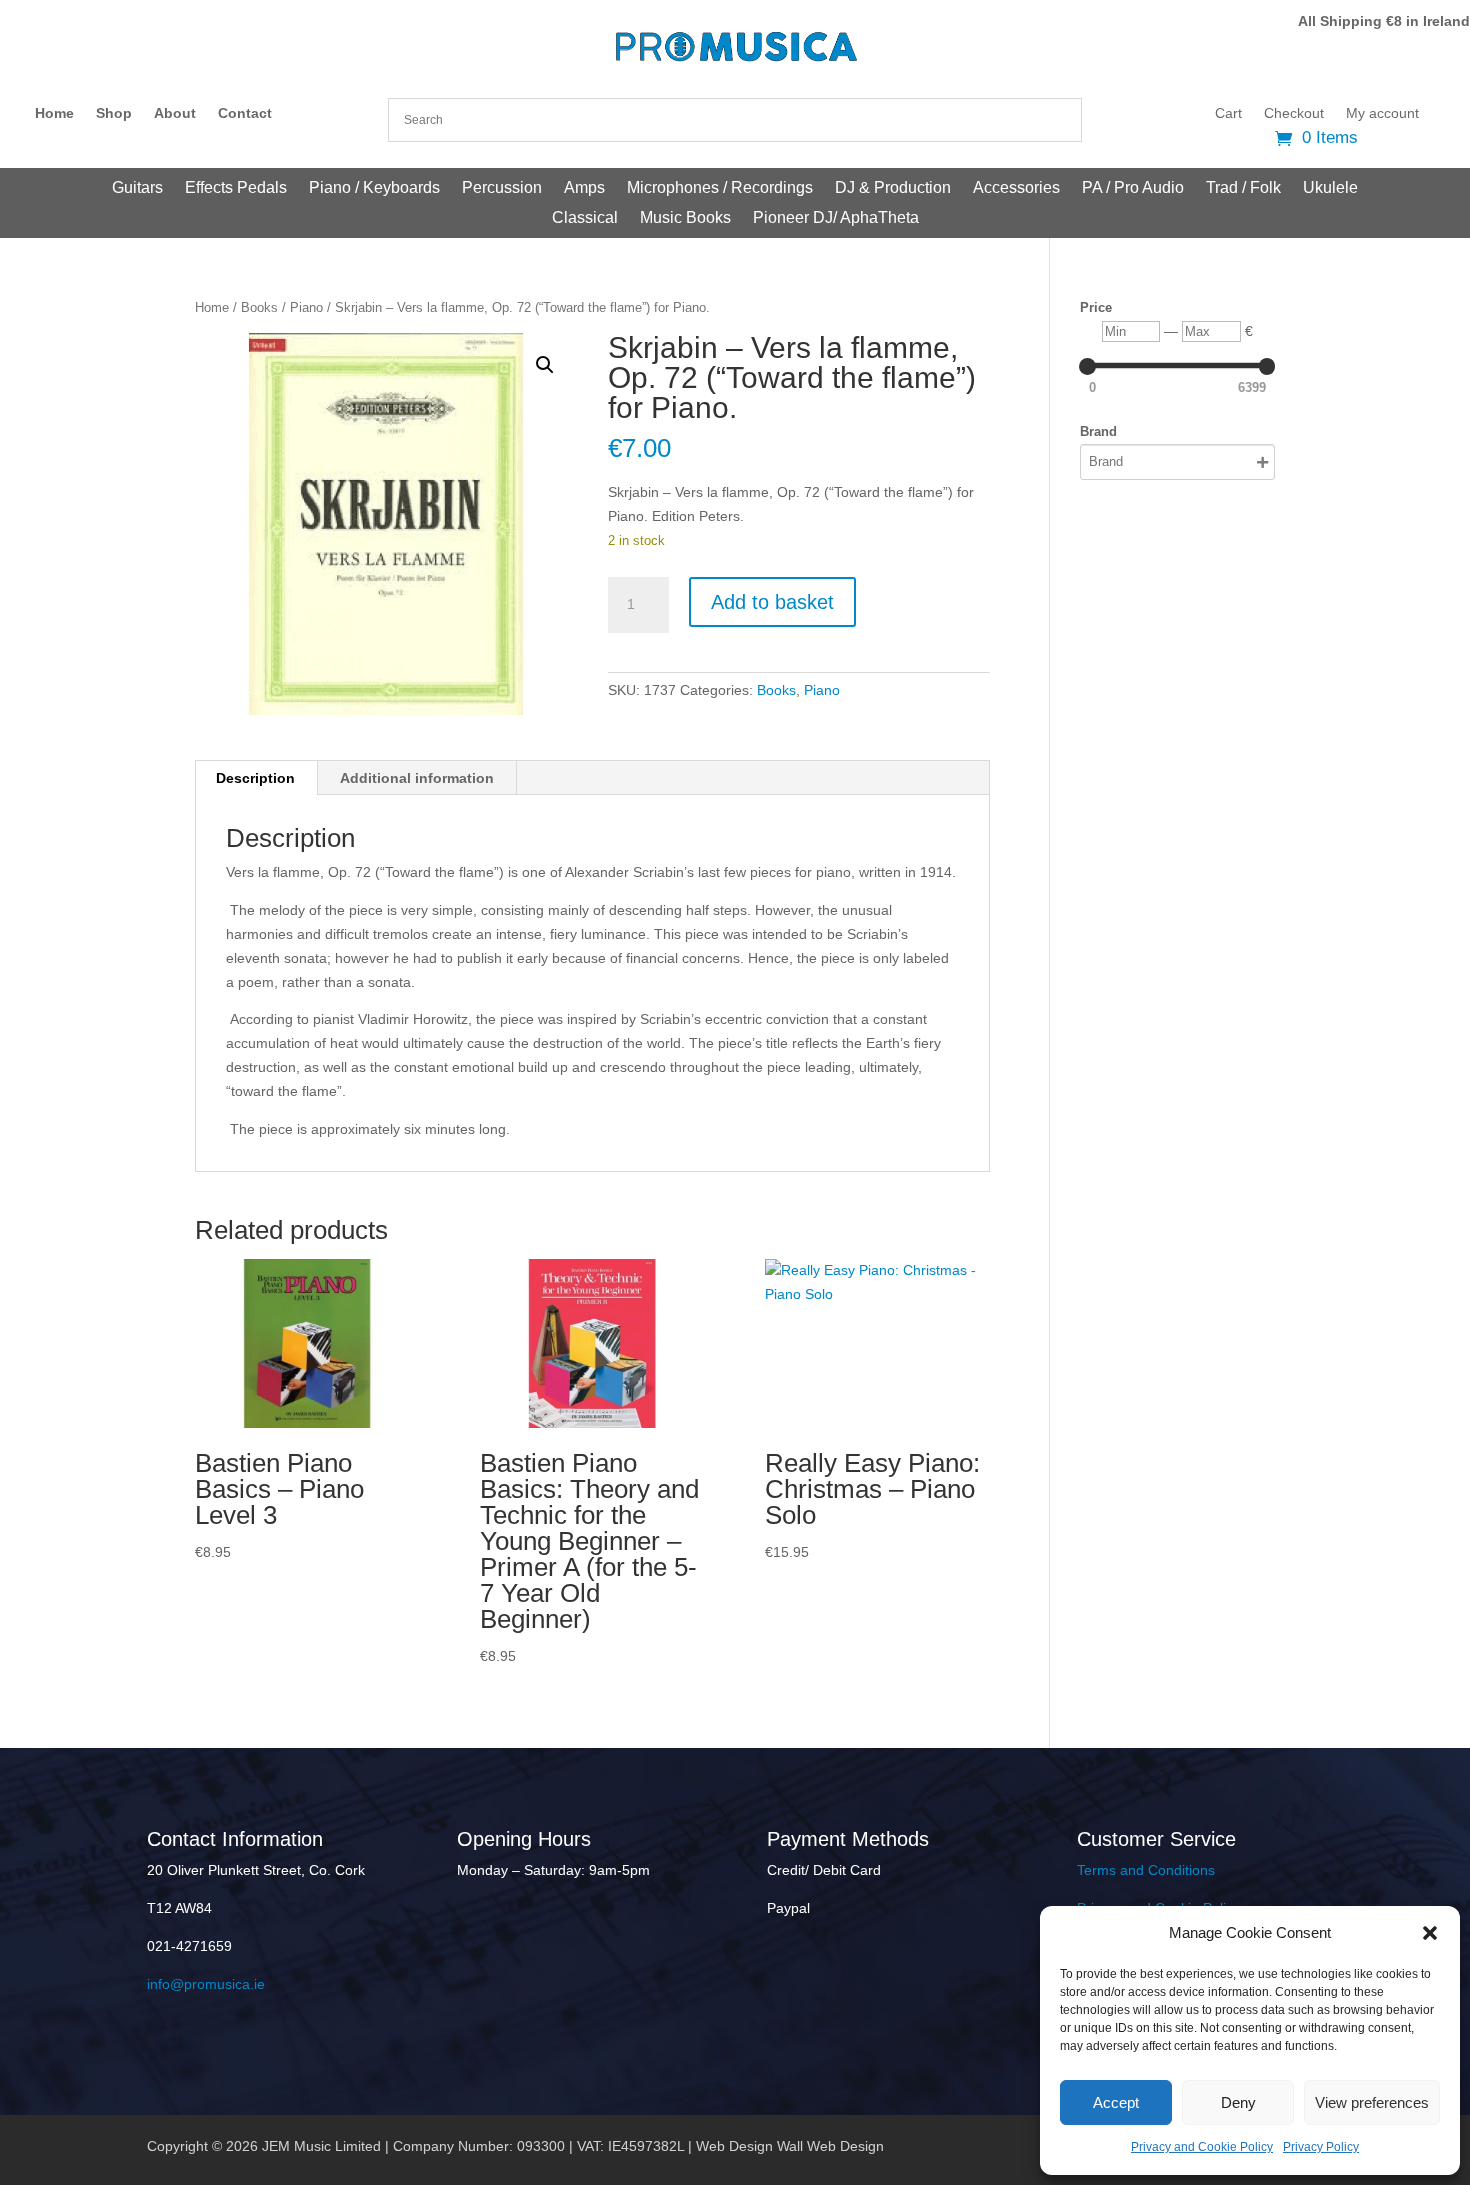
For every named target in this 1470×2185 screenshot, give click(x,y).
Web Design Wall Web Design (790, 2146)
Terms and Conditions (1146, 1870)
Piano (306, 307)
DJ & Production (893, 188)
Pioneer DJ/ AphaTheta (836, 218)
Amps (584, 188)
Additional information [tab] (417, 778)
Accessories (1016, 188)
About (175, 113)
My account (1382, 113)
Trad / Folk (1243, 188)
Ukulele (1330, 188)
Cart (1228, 113)
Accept (1116, 2102)
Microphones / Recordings (720, 188)
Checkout (1294, 113)
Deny (1238, 2102)
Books (259, 307)
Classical (585, 218)
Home (54, 113)
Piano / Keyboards (374, 188)
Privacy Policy (1321, 2147)
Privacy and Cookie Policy (1202, 2147)
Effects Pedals (236, 188)
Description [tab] (255, 778)
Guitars (137, 188)
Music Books (685, 218)
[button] (1430, 1933)
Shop (114, 113)
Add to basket (772, 602)
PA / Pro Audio (1133, 188)
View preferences (1372, 2102)
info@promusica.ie (206, 1984)
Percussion (502, 188)
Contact (245, 113)
